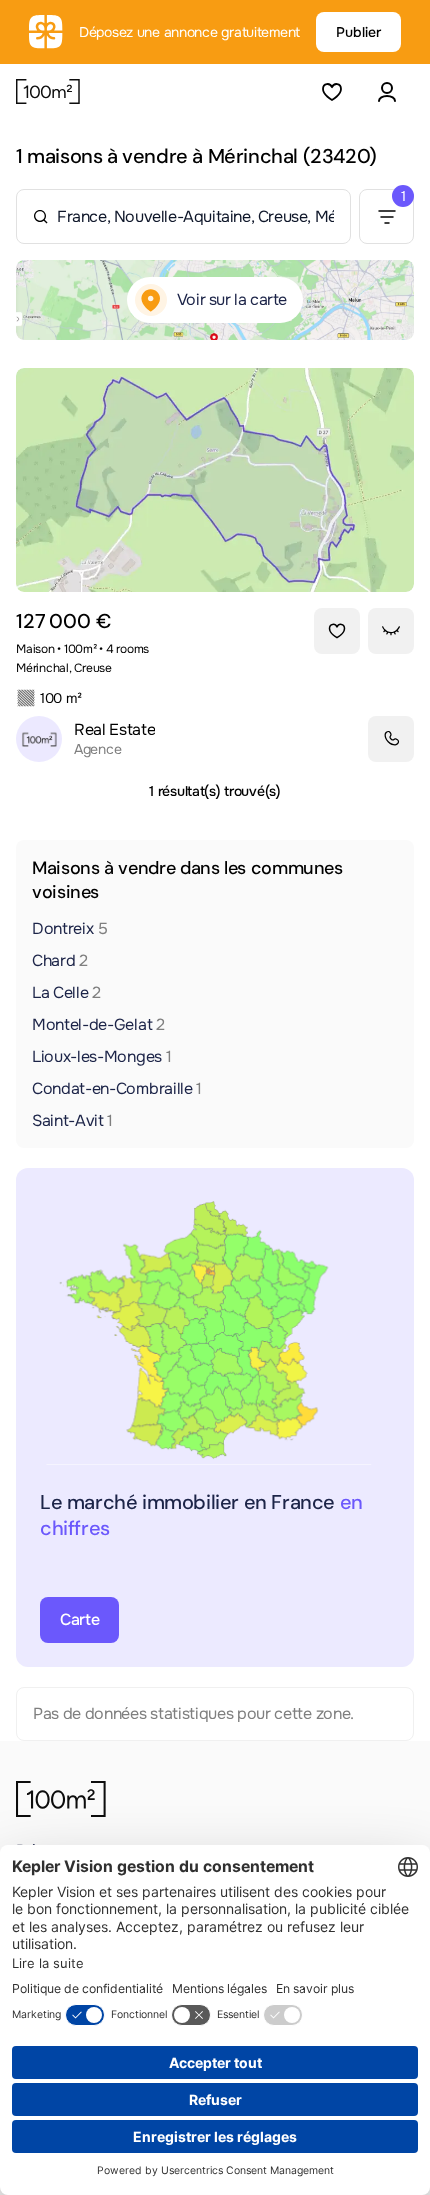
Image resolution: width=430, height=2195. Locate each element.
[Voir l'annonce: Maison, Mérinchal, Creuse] (215, 480)
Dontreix (70, 928)
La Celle (66, 992)
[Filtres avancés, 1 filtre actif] (386, 216)
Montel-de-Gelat (98, 1024)
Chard (60, 960)
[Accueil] (48, 92)
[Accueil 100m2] (61, 1799)
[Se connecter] (386, 91)
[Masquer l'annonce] (391, 631)
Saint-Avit (72, 1120)
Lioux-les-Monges (101, 1056)
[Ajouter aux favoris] (337, 631)
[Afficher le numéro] (391, 739)
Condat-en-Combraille (117, 1088)
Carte (79, 1619)
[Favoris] (331, 91)
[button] (386, 91)
